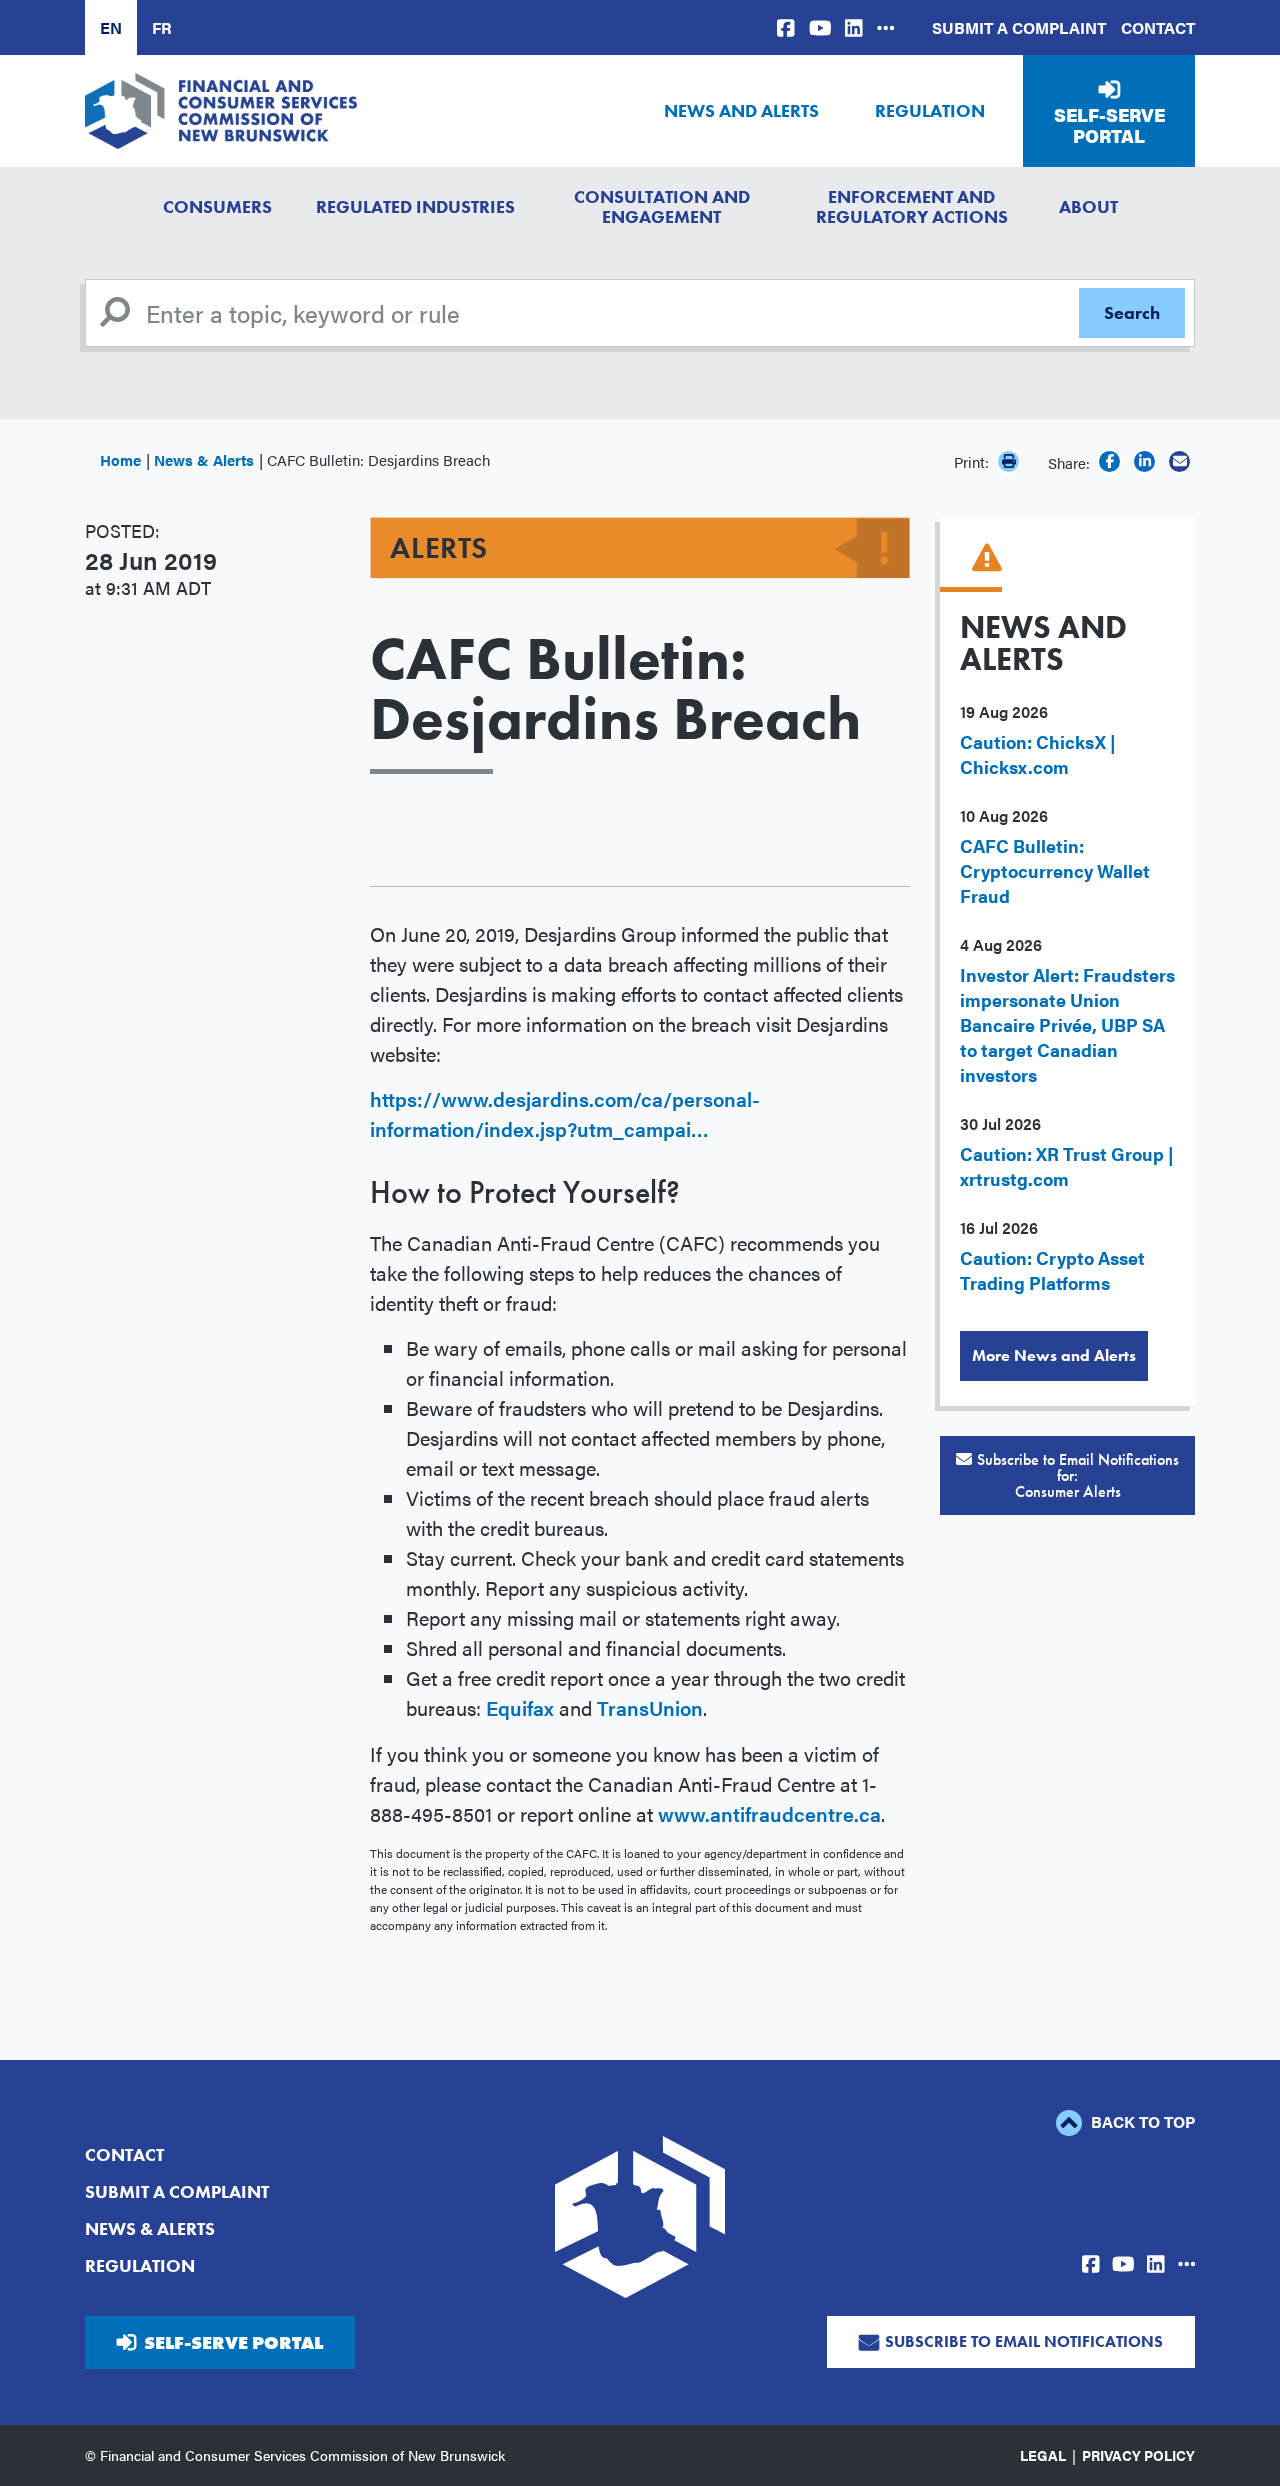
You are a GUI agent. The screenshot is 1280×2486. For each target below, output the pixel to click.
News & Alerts (204, 459)
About (1088, 206)
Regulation (930, 110)
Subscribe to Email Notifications (1024, 2341)
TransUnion (650, 1707)
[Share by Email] (1179, 461)
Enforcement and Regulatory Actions (912, 206)
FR (162, 27)
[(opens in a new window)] (786, 27)
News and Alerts (741, 110)
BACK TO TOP (1141, 2121)
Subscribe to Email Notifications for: (1078, 1475)
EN (111, 27)
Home (120, 459)
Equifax (520, 1707)
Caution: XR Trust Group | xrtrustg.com (1067, 1166)
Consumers (217, 206)
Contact (1158, 27)
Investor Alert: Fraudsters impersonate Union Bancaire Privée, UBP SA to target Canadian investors (1067, 1024)
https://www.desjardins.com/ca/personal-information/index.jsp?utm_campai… (565, 1113)
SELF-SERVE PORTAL (233, 2342)
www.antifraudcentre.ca (769, 1813)
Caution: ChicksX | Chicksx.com (1038, 754)
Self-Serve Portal (1109, 125)
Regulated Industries (415, 206)
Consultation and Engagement (662, 206)
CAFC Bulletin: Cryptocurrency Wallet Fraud (1055, 870)
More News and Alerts (1054, 1355)
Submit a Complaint (1019, 27)
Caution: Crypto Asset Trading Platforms (1052, 1270)
